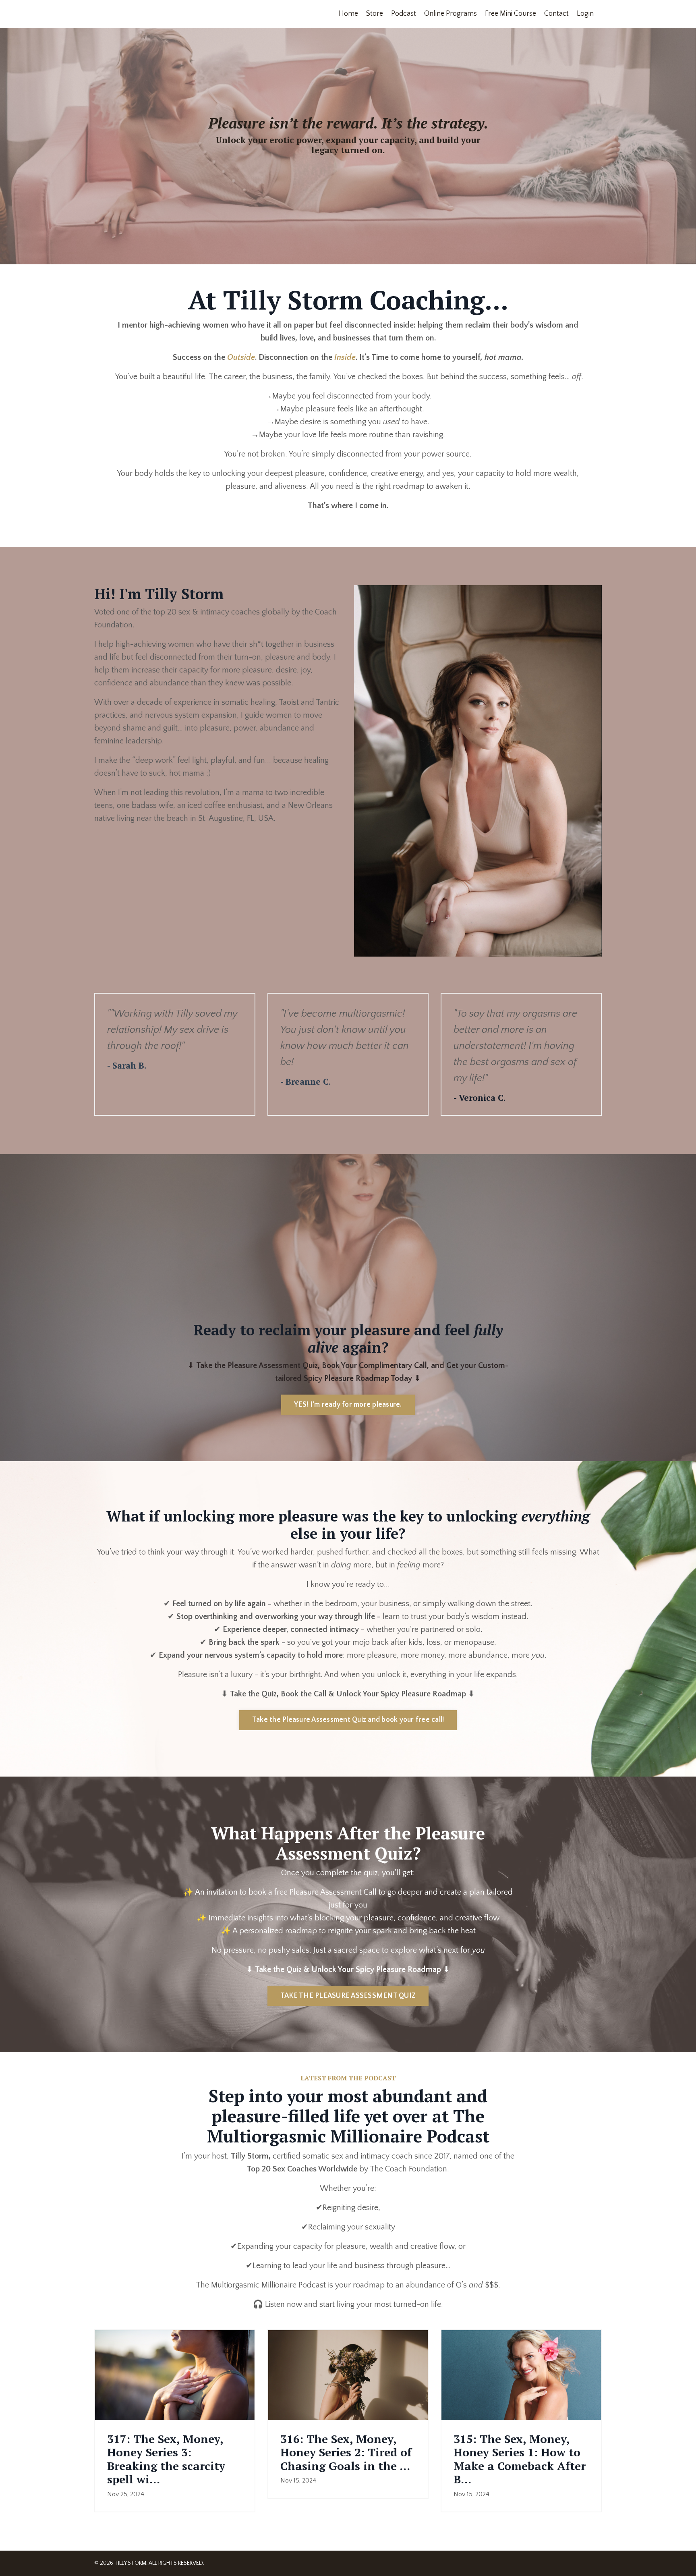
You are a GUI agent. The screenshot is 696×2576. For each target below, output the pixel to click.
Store (375, 14)
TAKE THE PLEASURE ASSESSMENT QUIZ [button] (348, 1996)
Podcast (404, 14)
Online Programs (451, 14)
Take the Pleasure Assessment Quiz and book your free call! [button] (348, 1720)
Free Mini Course (511, 14)
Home (348, 14)
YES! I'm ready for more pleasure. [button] (348, 1405)
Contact (556, 14)
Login (585, 14)
